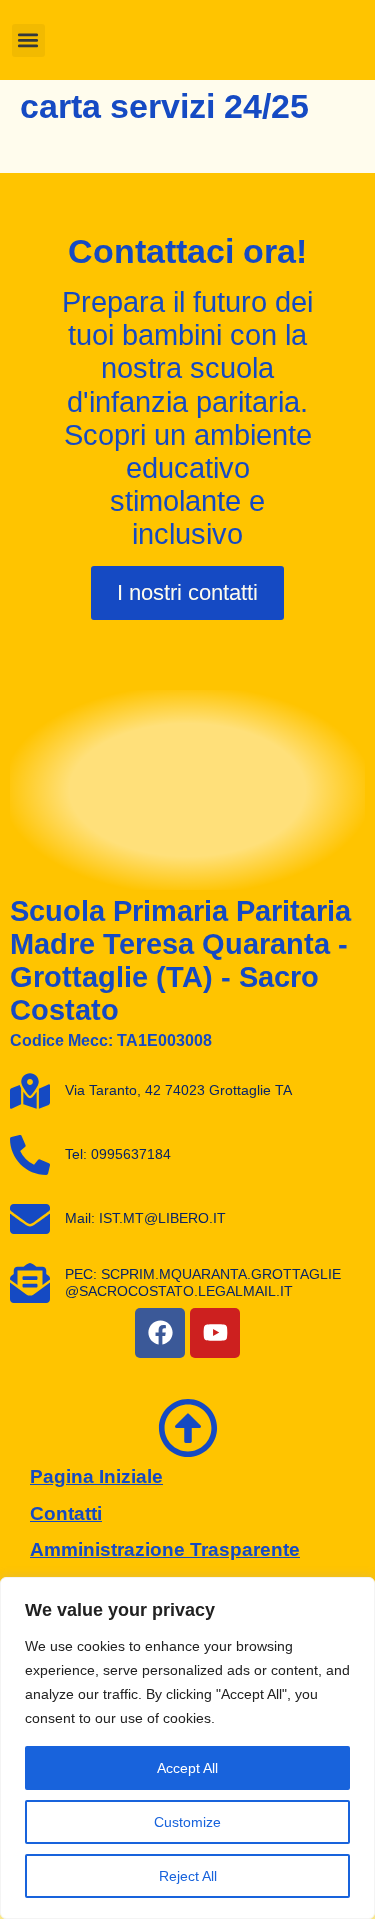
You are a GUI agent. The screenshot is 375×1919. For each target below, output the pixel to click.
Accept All (187, 1768)
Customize (187, 1822)
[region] (187, 1748)
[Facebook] (160, 1333)
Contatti (66, 1513)
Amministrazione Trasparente (165, 1549)
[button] (28, 40)
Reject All (188, 1876)
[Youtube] (215, 1333)
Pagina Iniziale (96, 1476)
